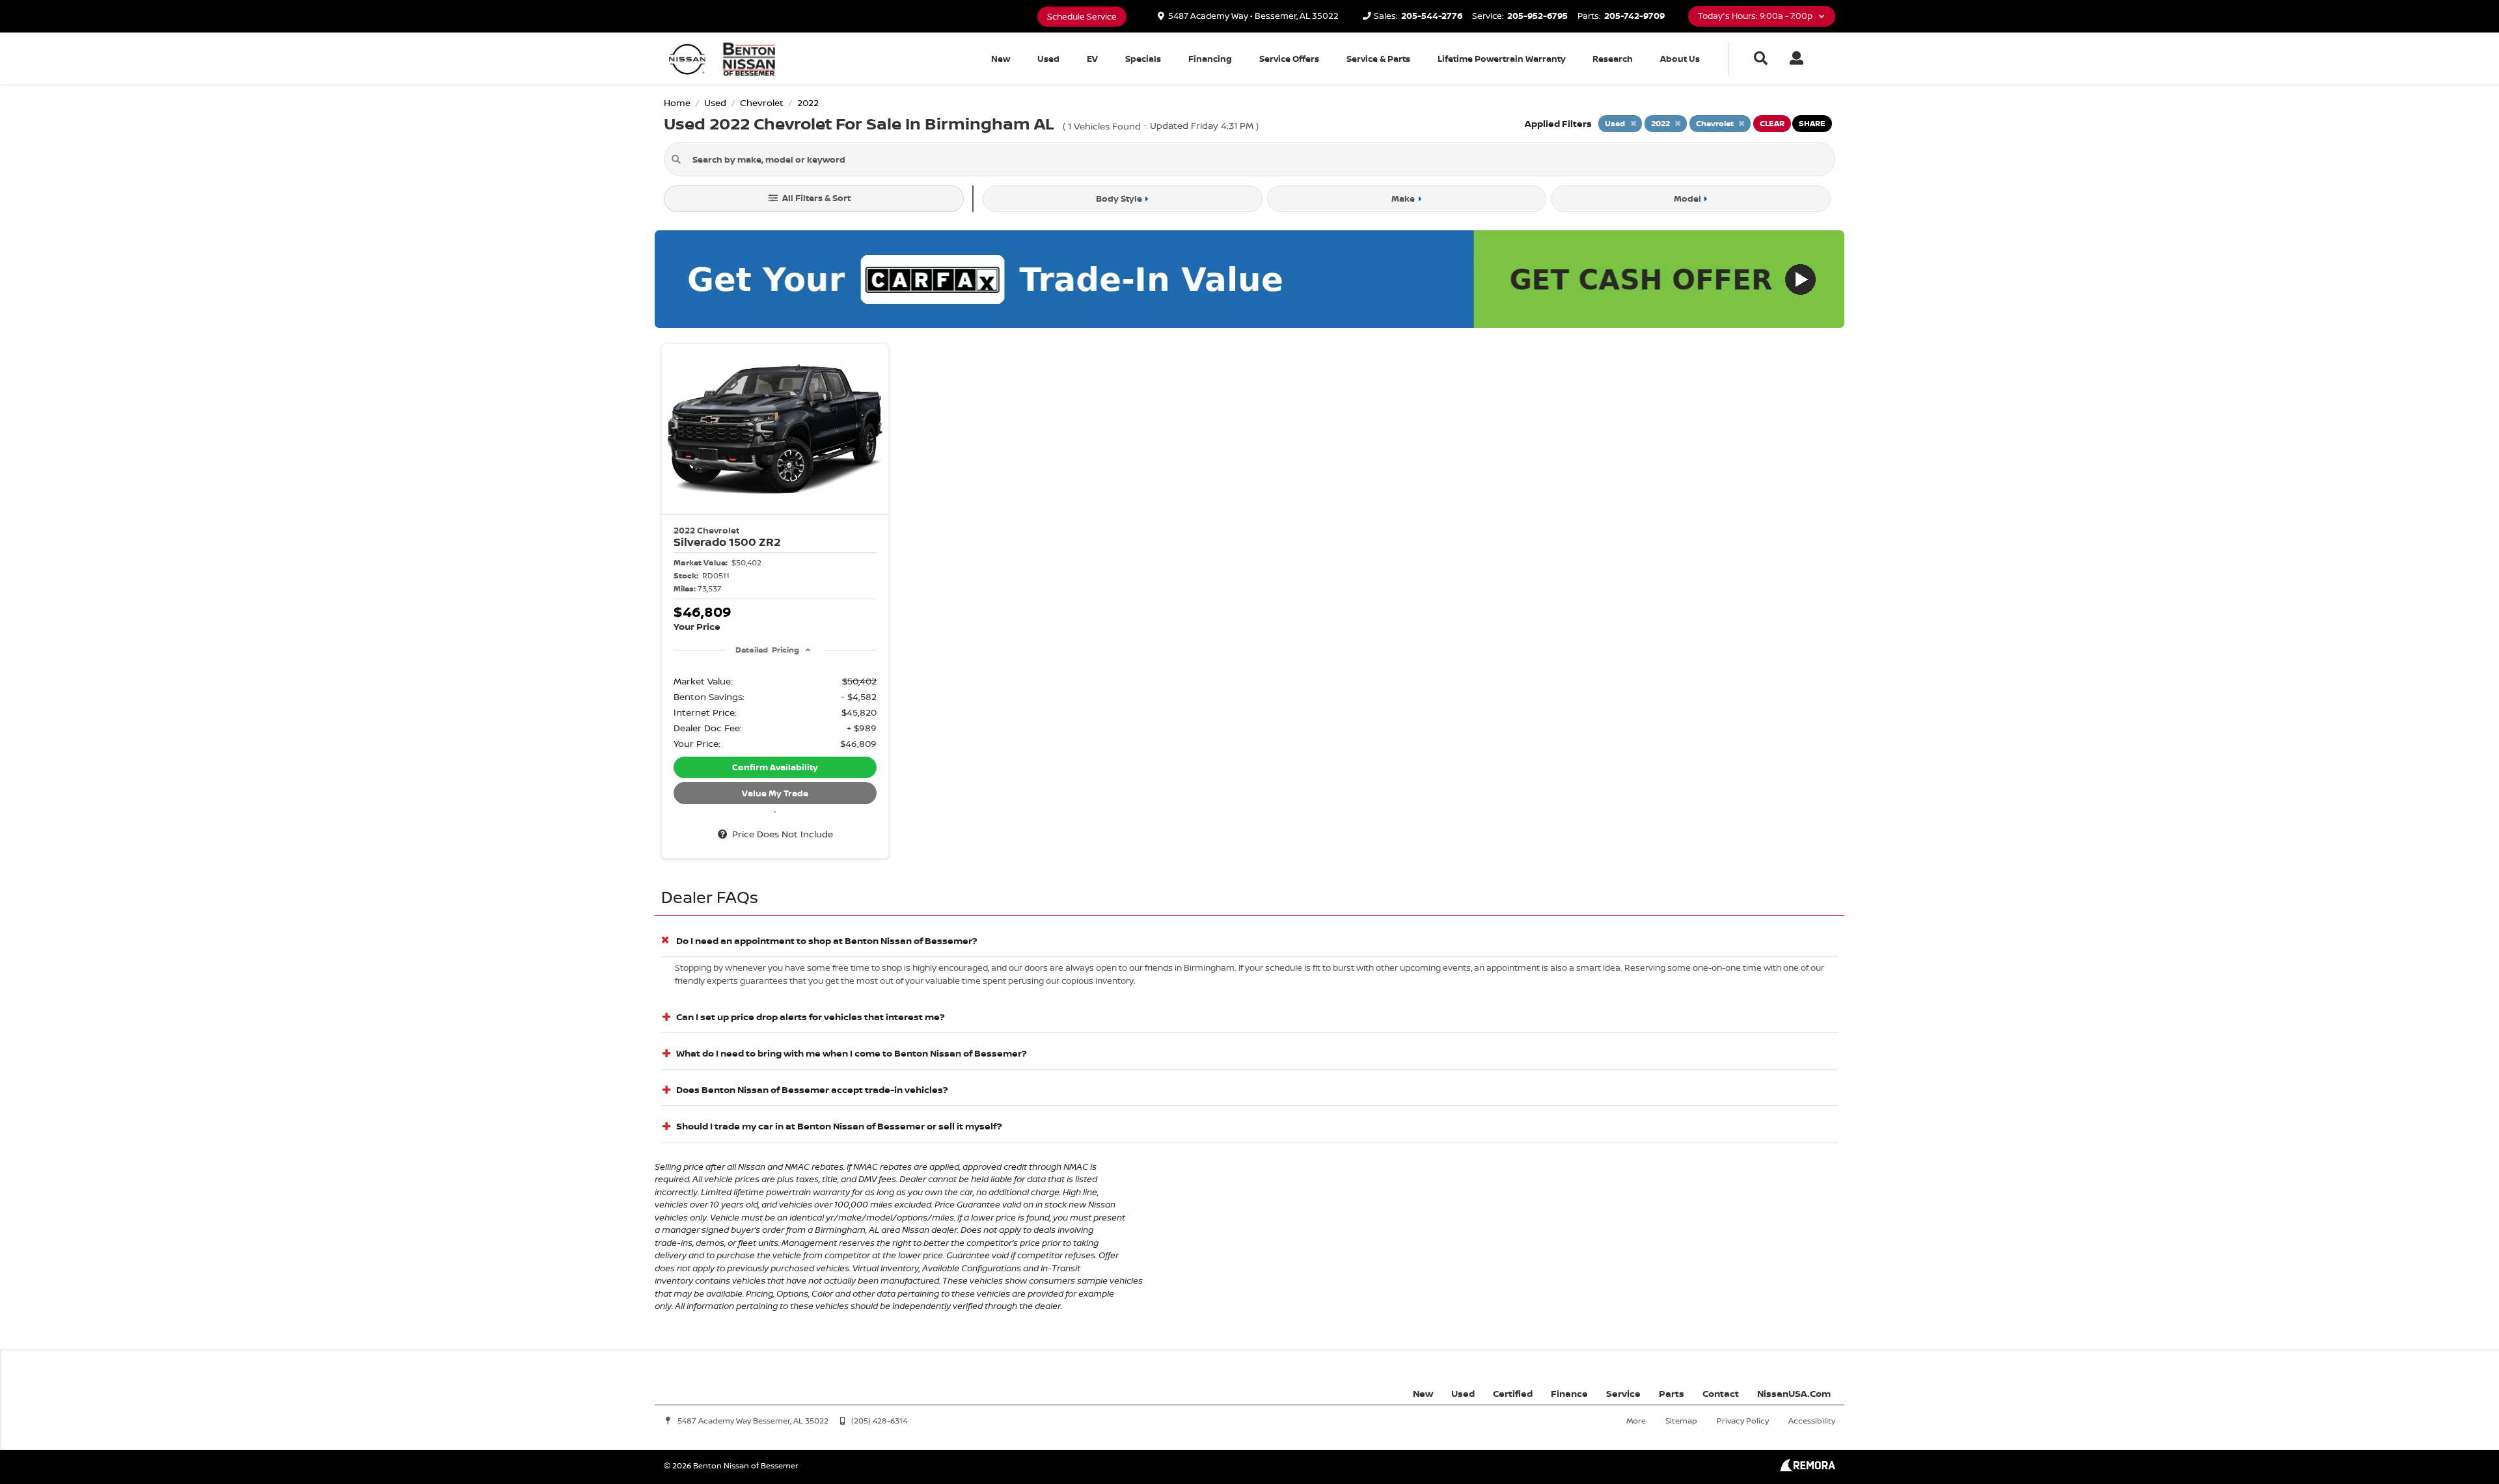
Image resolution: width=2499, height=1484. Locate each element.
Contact (1721, 1393)
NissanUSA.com (1794, 1393)
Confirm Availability (775, 767)
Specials (1143, 59)
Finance (1569, 1393)
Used (1048, 59)
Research (1613, 59)
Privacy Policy (1743, 1421)
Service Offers (1289, 59)
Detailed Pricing (767, 650)
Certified (1513, 1393)
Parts (1672, 1393)
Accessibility (1812, 1421)
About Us (1680, 59)
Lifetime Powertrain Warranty (1502, 59)
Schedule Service (1082, 17)
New (1001, 59)
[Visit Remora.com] (1808, 1468)
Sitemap (1681, 1421)
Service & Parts (1378, 59)
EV (1092, 59)
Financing (1210, 59)
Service (1623, 1393)
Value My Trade (775, 793)
